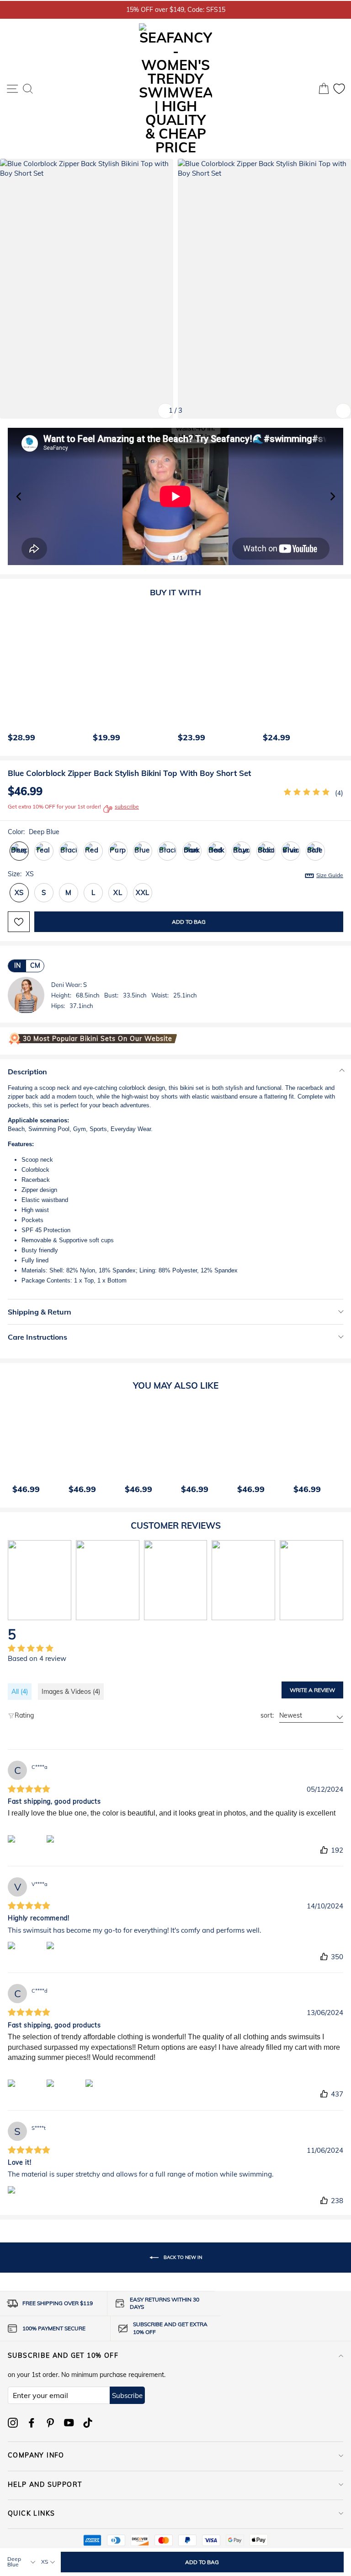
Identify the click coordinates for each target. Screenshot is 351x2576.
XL (118, 892)
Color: (34, 832)
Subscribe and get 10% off (63, 2355)
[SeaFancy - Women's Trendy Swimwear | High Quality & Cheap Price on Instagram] (13, 2423)
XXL (143, 892)
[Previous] (12, 677)
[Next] (335, 677)
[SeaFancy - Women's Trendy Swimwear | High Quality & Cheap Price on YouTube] (69, 2423)
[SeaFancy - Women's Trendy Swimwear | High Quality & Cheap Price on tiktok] (88, 2423)
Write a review (312, 1690)
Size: (175, 874)
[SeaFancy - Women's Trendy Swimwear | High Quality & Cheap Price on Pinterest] (50, 2423)
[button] (332, 496)
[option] (46, 677)
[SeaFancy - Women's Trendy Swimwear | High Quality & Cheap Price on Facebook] (32, 2423)
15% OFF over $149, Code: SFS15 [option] (176, 9)
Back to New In (182, 2257)
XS (19, 892)
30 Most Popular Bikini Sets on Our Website (98, 1039)
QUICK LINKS (31, 2513)
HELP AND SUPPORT (45, 2484)
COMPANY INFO (36, 2455)
